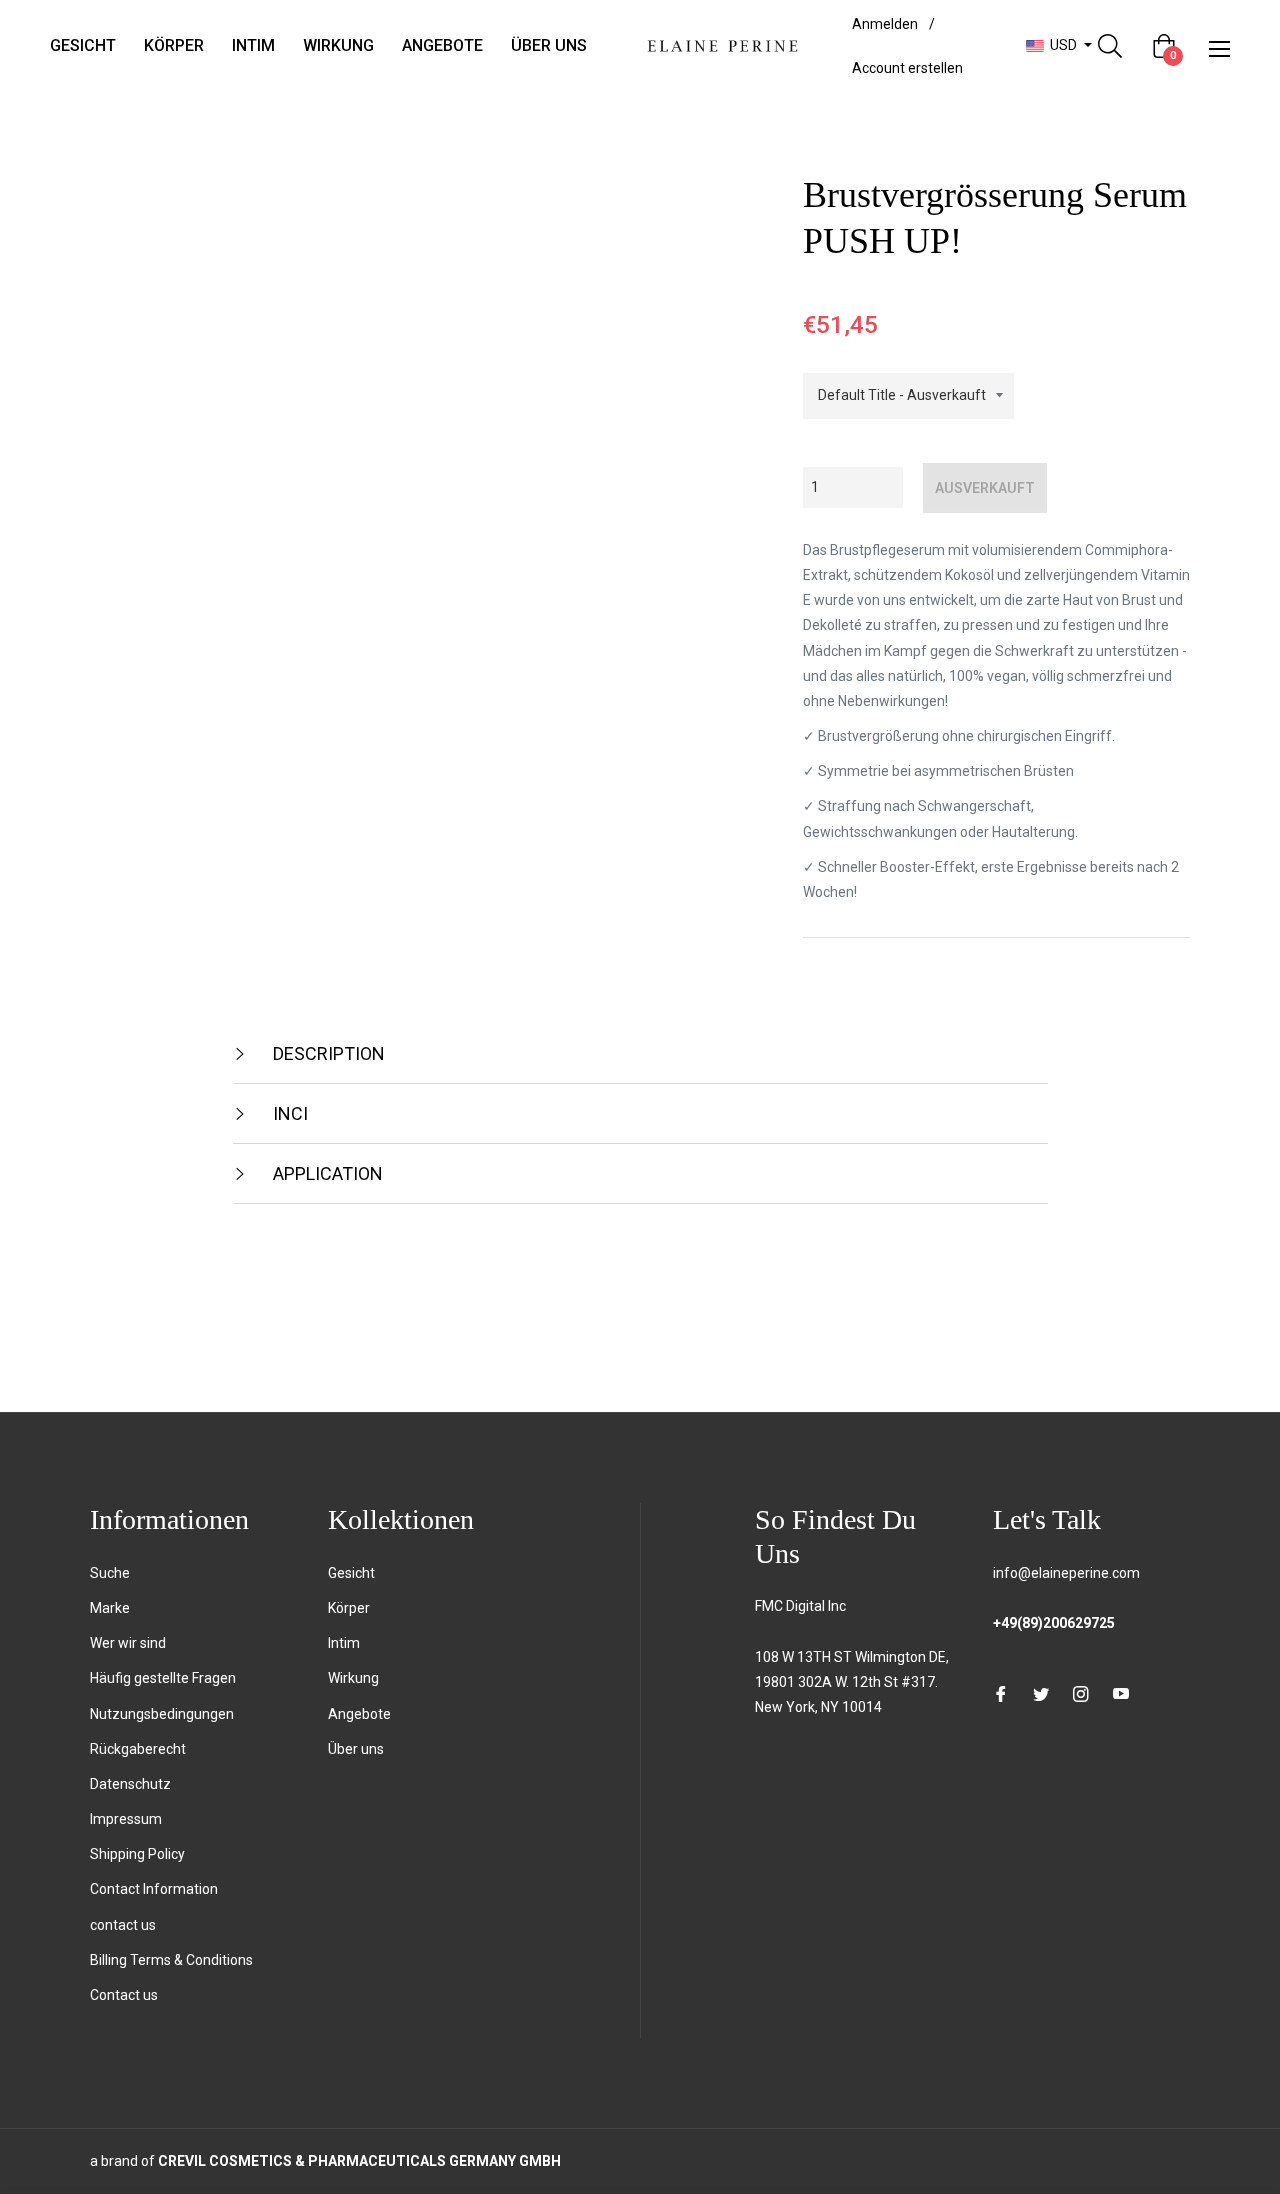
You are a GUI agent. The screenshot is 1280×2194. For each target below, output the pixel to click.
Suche (110, 1573)
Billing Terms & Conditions (171, 1960)
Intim (344, 1643)
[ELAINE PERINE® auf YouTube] (1121, 1692)
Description (327, 1053)
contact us (123, 1925)
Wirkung (353, 1678)
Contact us (124, 1995)
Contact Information (154, 1889)
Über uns (356, 1749)
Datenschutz (130, 1784)
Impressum (126, 1819)
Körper (349, 1608)
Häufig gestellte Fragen (163, 1678)
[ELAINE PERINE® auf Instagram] (1081, 1692)
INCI (288, 1113)
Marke (110, 1608)
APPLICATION (326, 1173)
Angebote (359, 1714)
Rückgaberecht (138, 1749)
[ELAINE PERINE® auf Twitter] (1041, 1692)
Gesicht (351, 1573)
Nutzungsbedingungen (162, 1714)
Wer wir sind (128, 1643)
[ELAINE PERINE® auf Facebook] (1001, 1692)
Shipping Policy (137, 1854)
